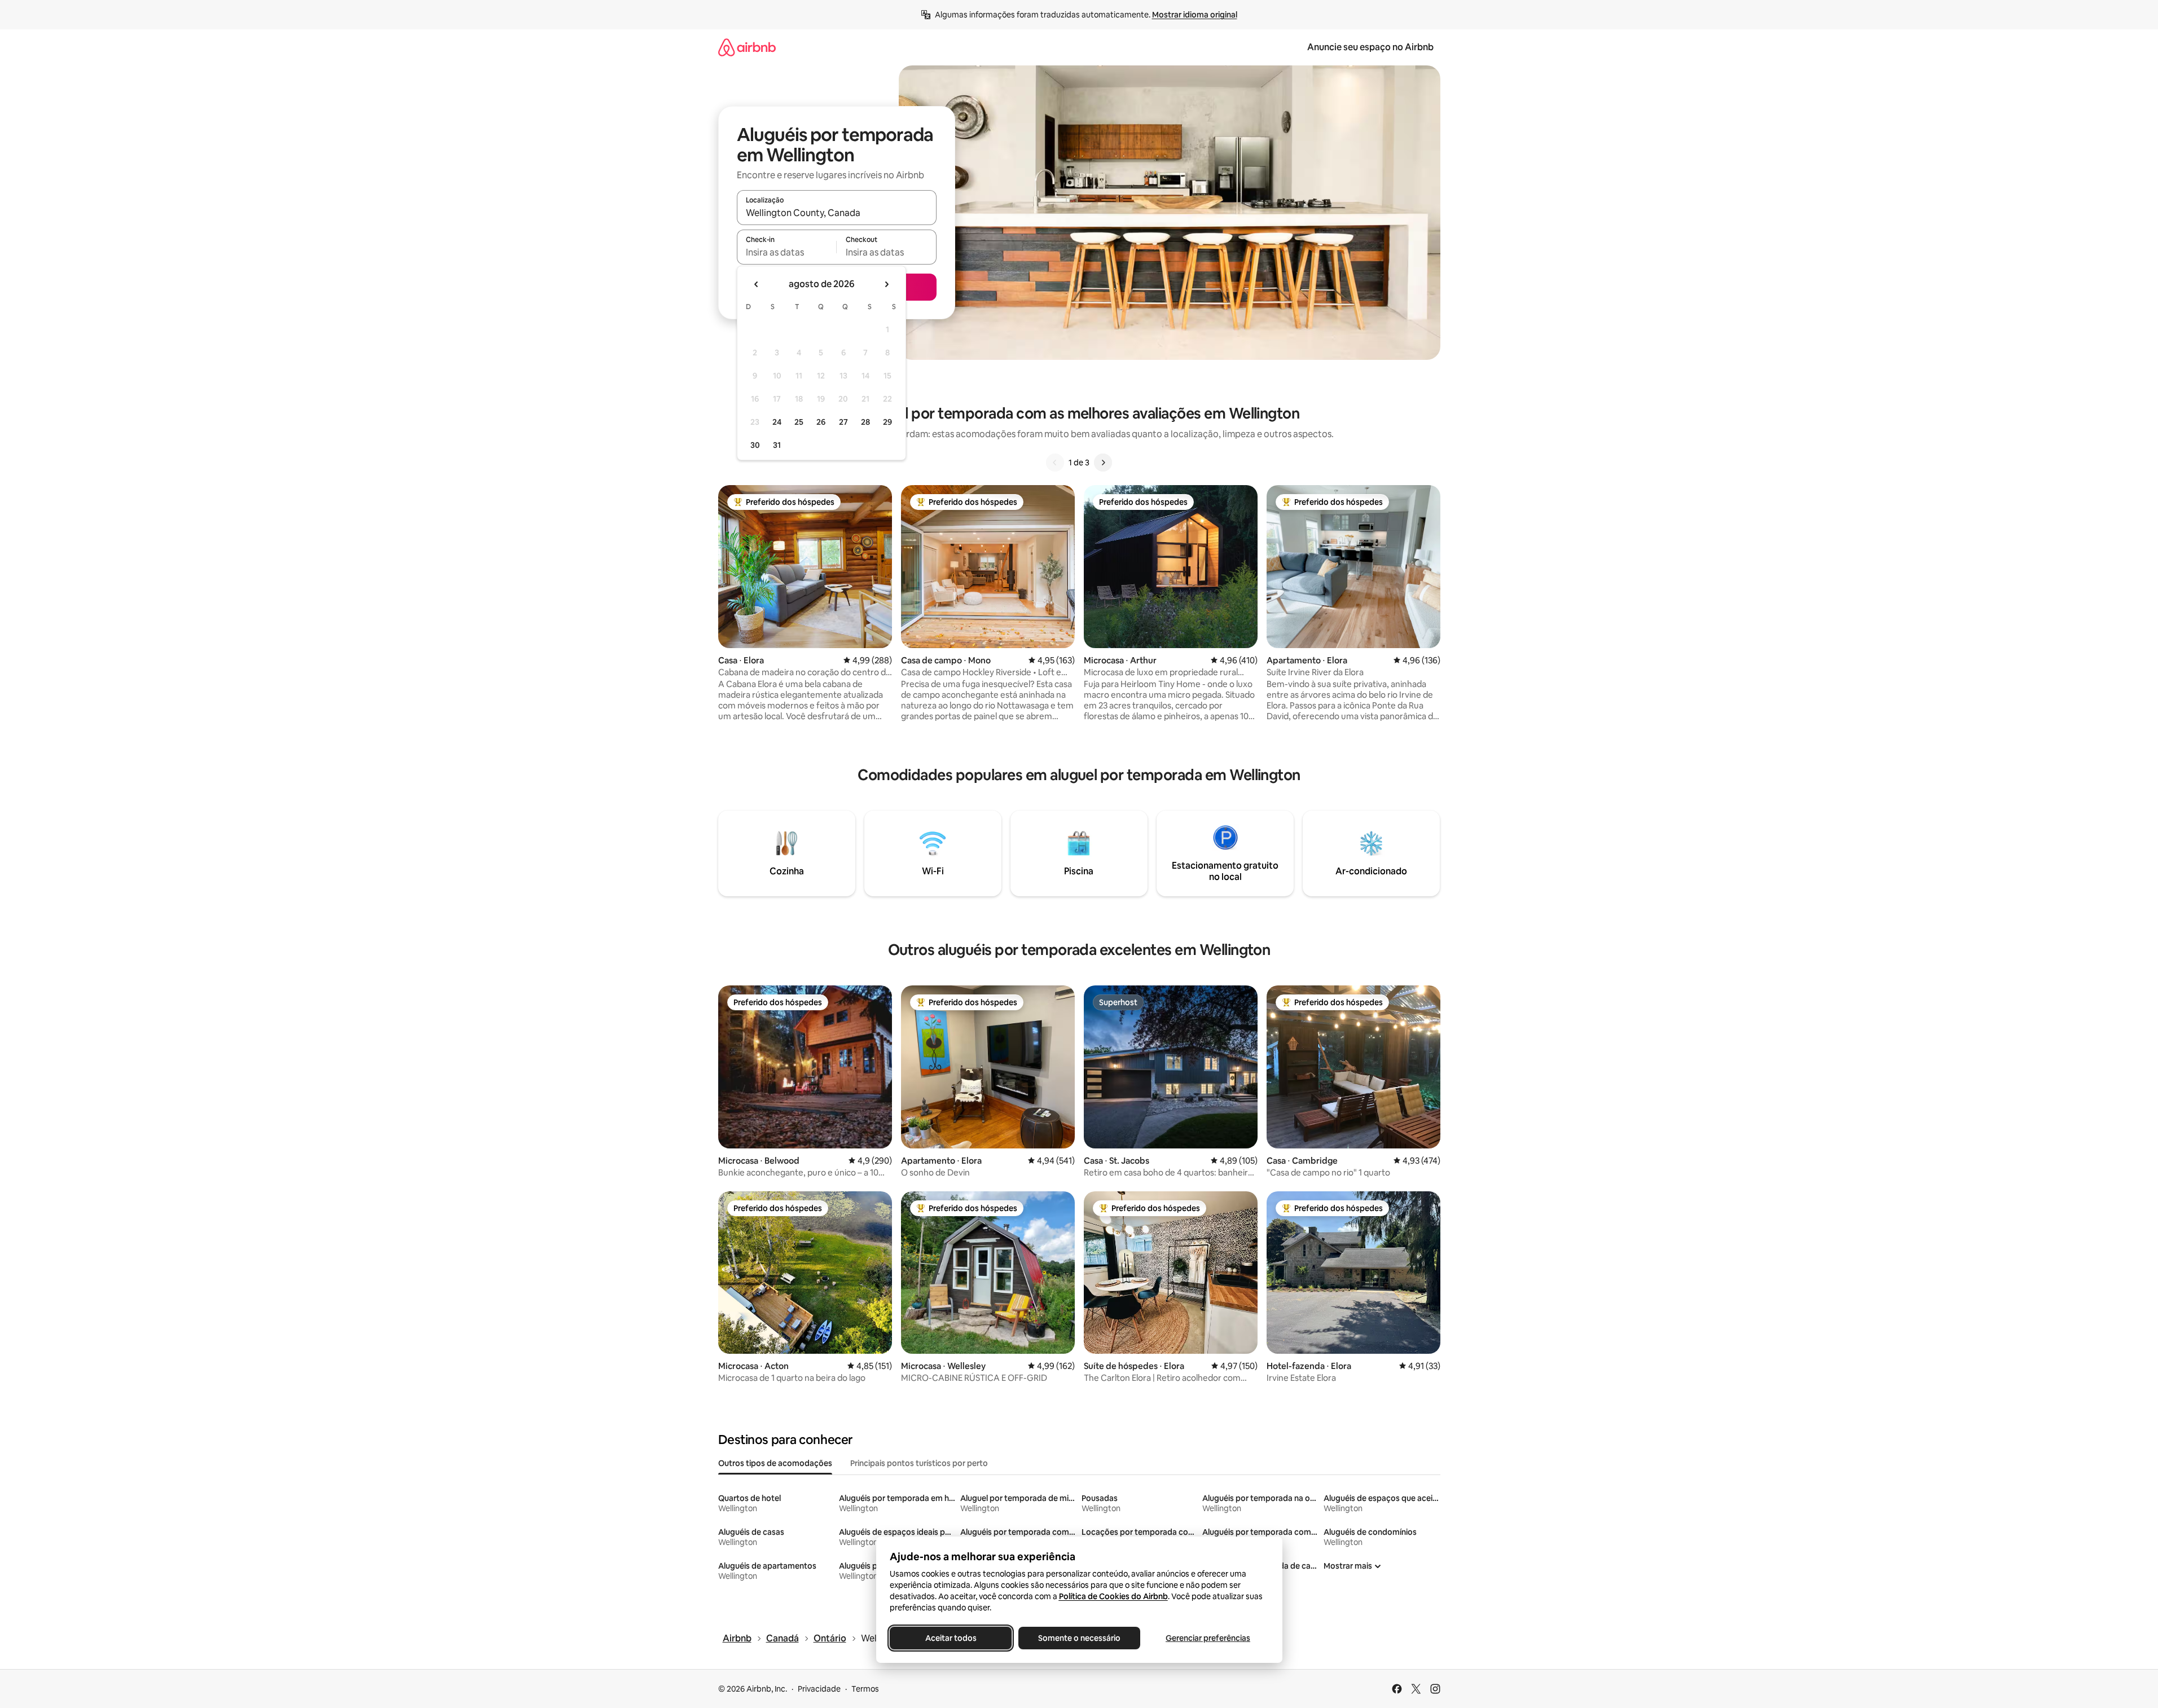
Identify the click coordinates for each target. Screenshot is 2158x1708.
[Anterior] (1055, 463)
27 (843, 422)
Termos (865, 1689)
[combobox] (837, 213)
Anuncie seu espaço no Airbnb (1370, 47)
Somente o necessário (1079, 1638)
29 (887, 422)
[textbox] (787, 252)
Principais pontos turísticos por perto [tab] (919, 1463)
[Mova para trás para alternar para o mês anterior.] (757, 284)
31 (777, 445)
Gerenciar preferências (1208, 1638)
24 (777, 422)
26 (821, 422)
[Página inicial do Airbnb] (747, 47)
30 (755, 445)
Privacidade (819, 1689)
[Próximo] (1103, 463)
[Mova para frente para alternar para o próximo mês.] (886, 284)
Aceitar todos (950, 1638)
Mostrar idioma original (1195, 15)
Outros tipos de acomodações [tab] (775, 1463)
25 (799, 422)
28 (865, 422)
